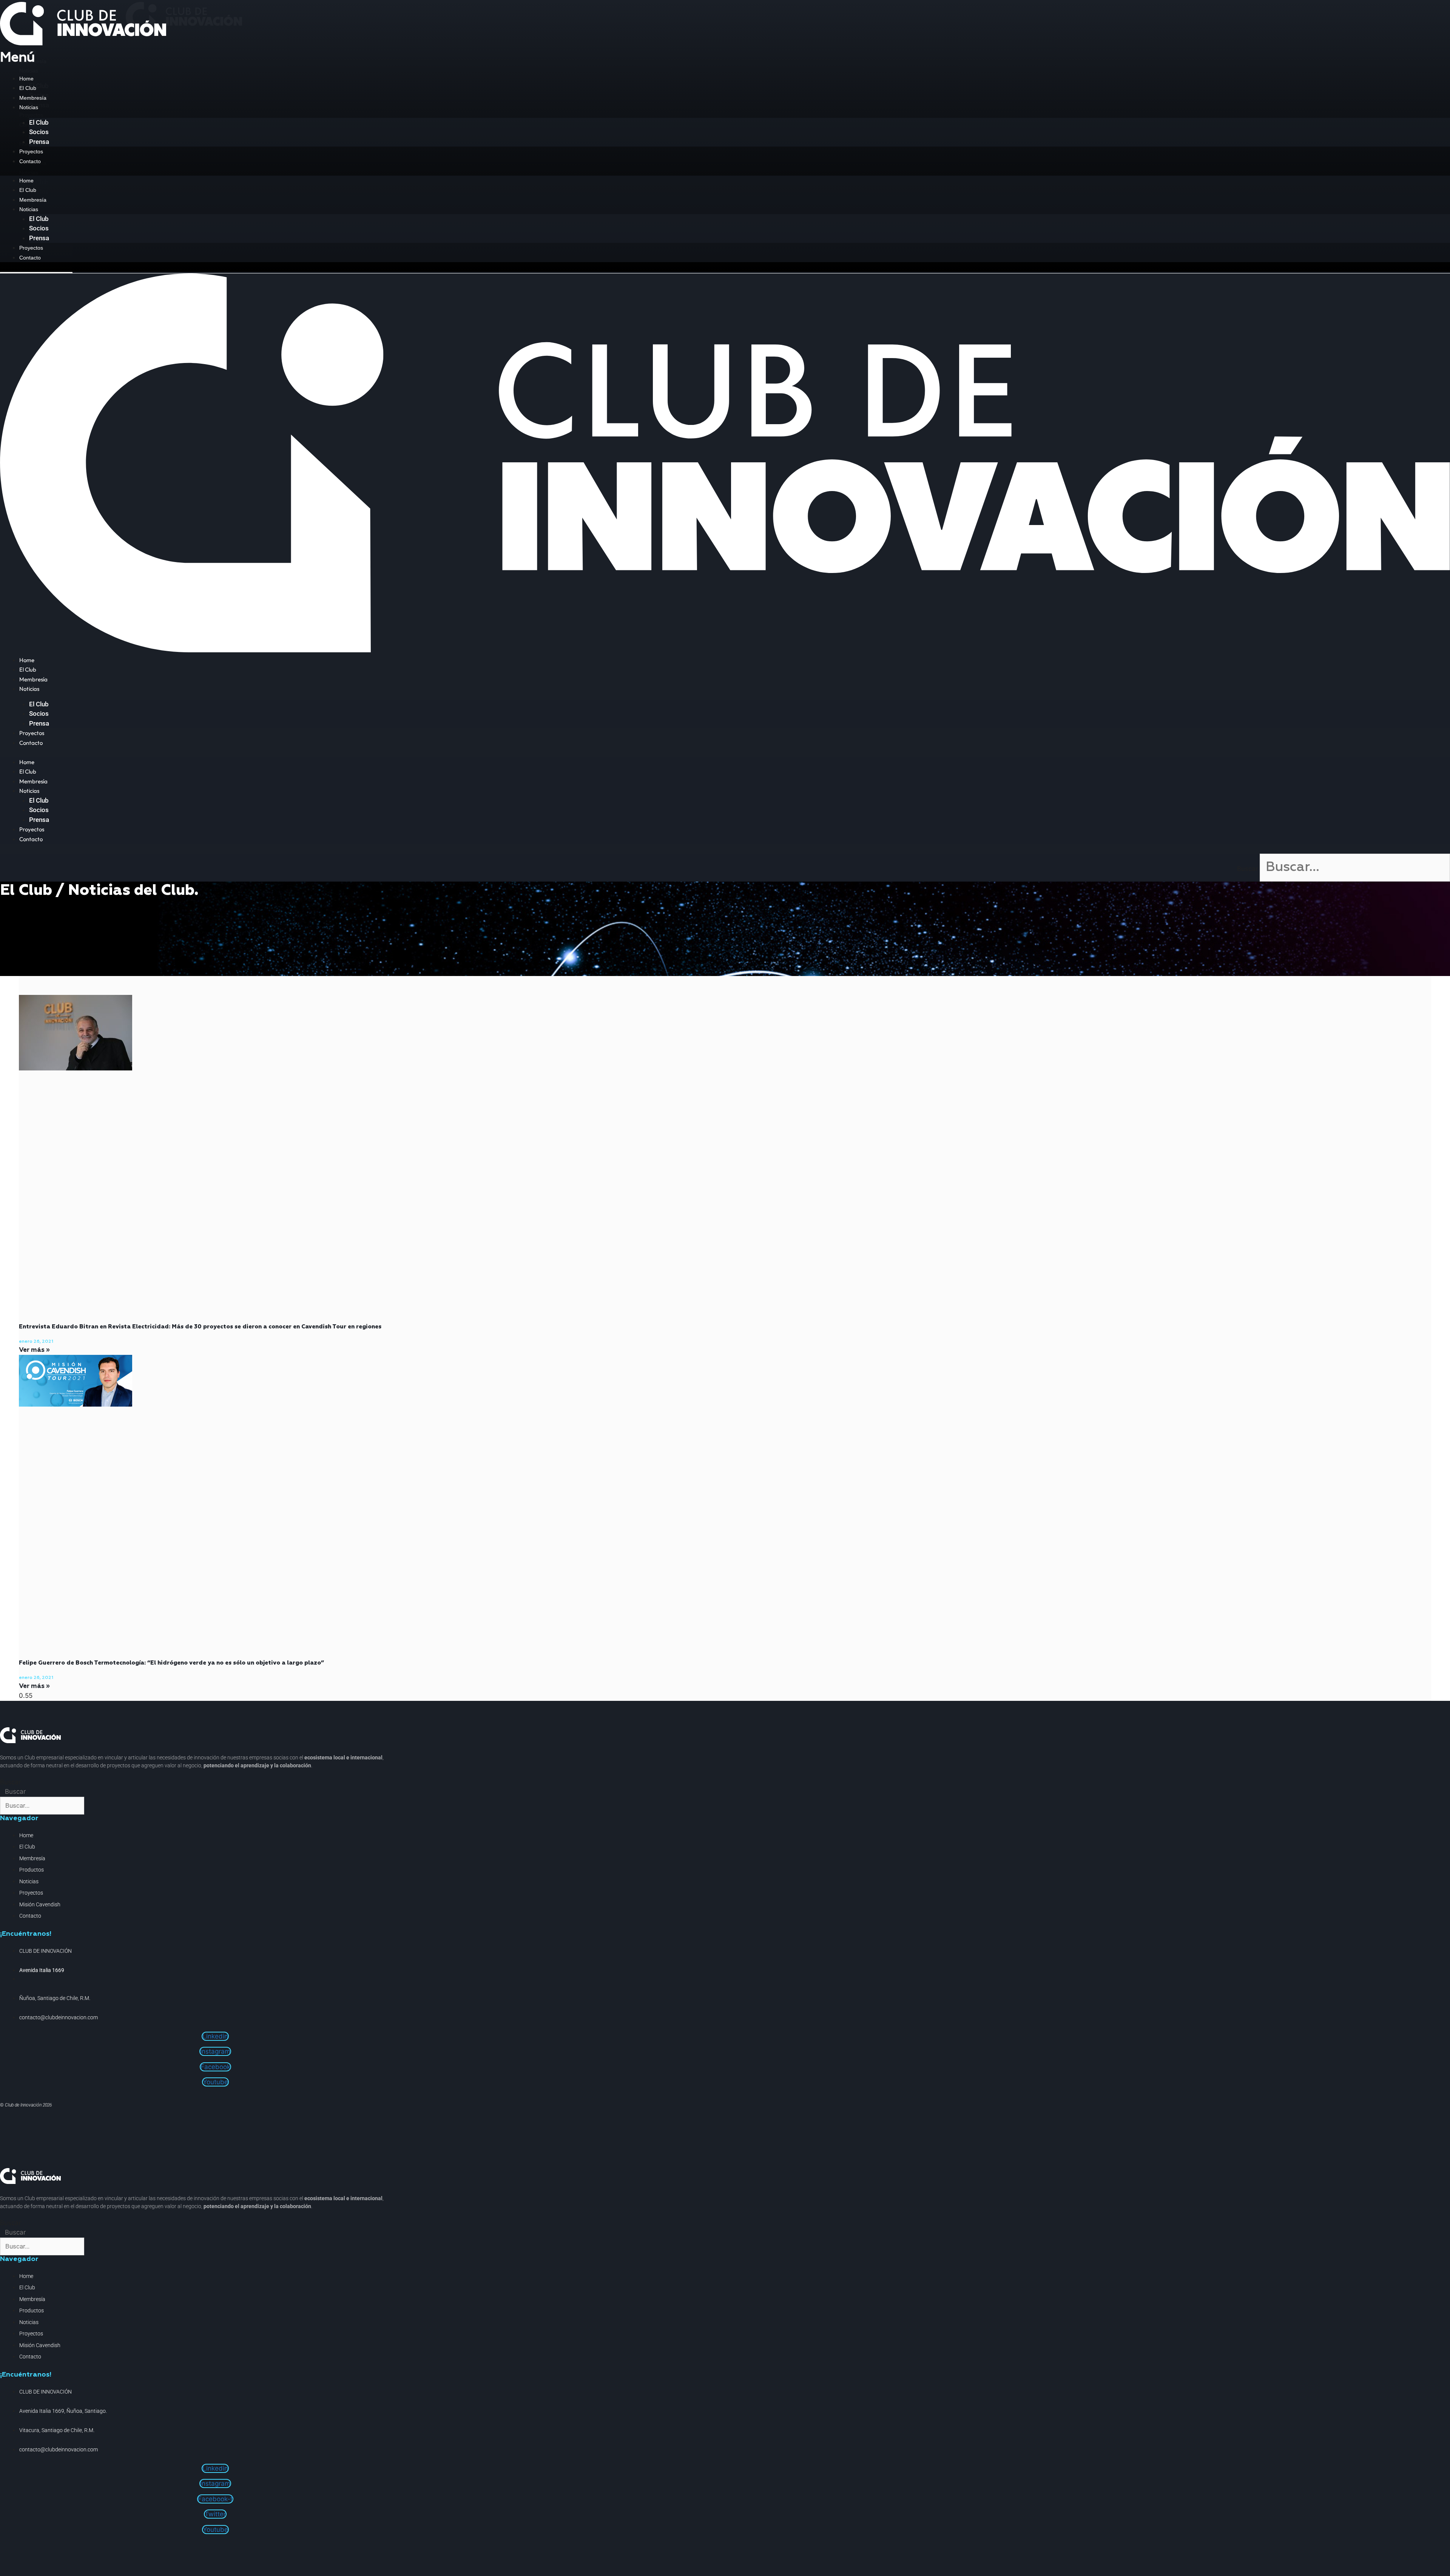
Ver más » (34, 1350)
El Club (28, 88)
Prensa (39, 142)
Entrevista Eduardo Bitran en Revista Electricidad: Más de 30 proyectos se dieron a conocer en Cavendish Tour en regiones (200, 1327)
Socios (39, 132)
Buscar (1247, 869)
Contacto (30, 161)
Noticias (29, 107)
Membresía (33, 98)
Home (26, 79)
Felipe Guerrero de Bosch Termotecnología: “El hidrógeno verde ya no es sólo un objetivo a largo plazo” (171, 1663)
